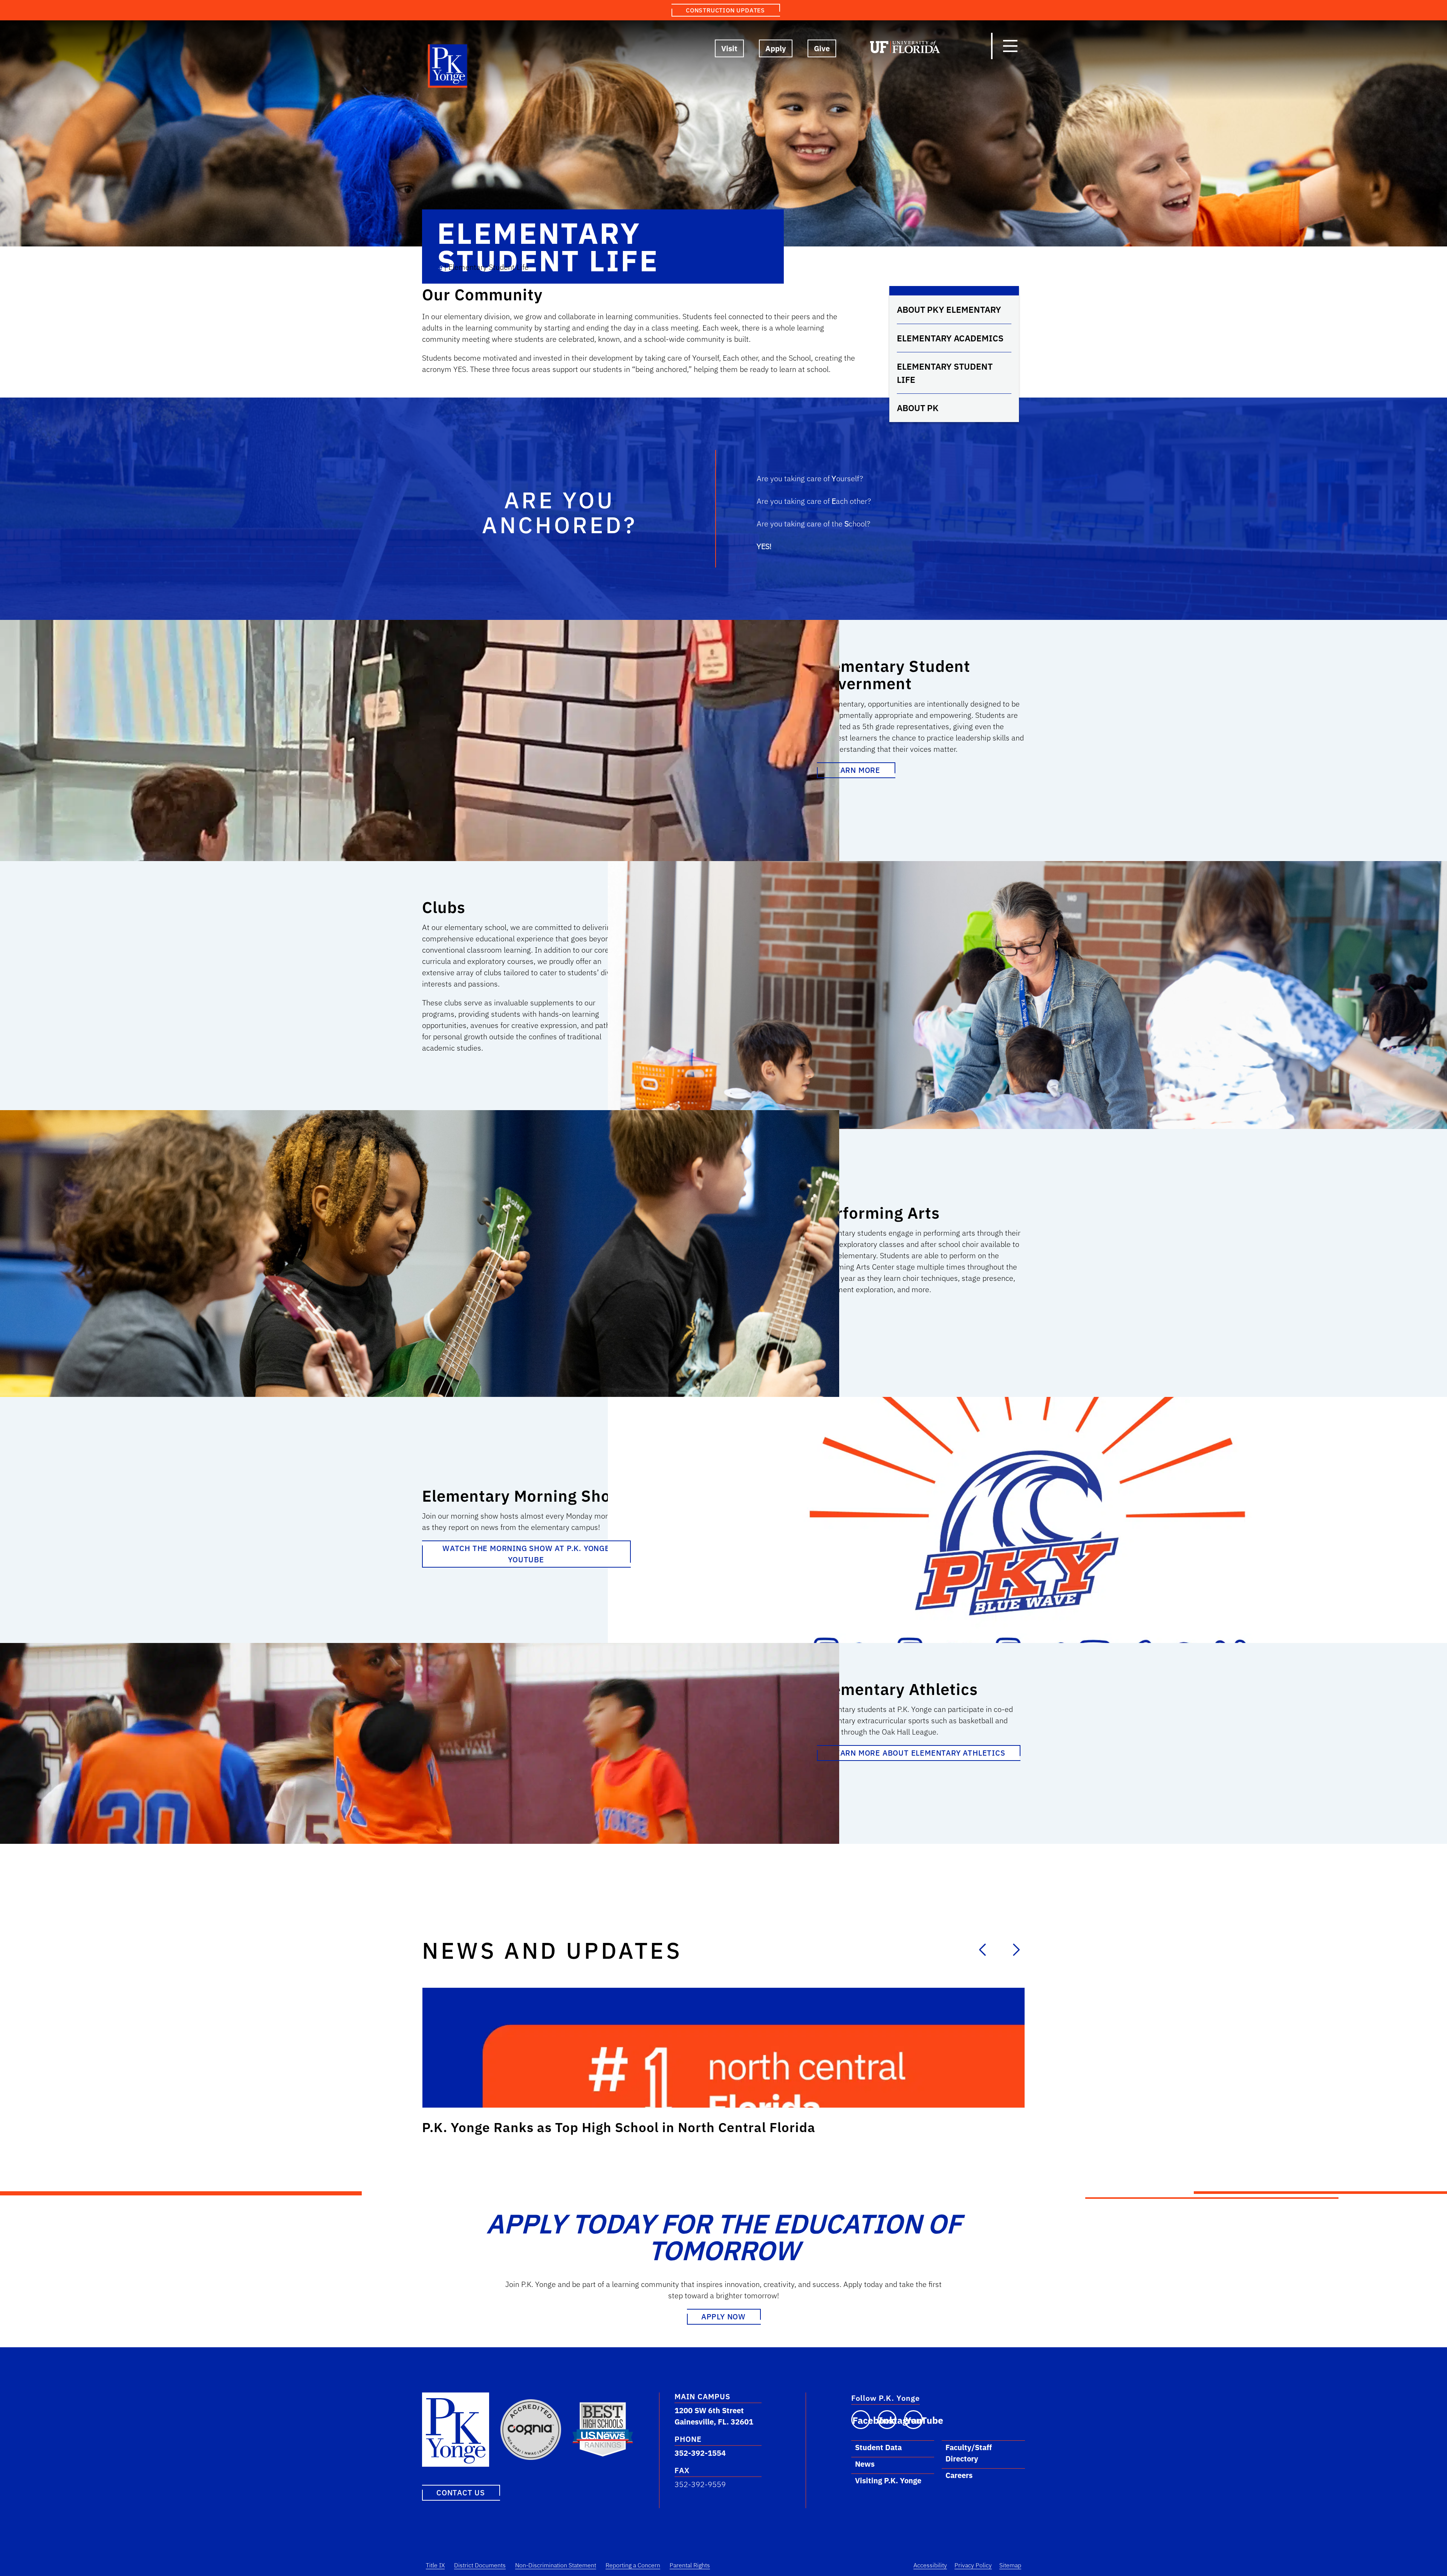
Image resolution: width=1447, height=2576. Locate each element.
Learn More (856, 770)
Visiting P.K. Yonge (888, 2480)
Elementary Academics (950, 338)
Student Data (878, 2447)
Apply (776, 48)
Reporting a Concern (633, 2565)
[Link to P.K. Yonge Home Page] (448, 68)
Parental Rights (690, 2565)
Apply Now (723, 2317)
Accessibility (930, 2565)
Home (432, 267)
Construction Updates (725, 10)
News (865, 2464)
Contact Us (461, 2493)
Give (822, 48)
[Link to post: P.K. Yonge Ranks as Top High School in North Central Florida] (723, 2048)
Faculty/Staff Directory (969, 2453)
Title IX (435, 2565)
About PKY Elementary (949, 309)
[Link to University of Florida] (905, 49)
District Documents (480, 2565)
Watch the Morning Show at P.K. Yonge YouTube (526, 1554)
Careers (959, 2475)
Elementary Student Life (945, 373)
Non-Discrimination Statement (556, 2565)
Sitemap (1010, 2565)
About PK (918, 408)
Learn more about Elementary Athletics (918, 1753)
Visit (729, 48)
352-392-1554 (700, 2453)
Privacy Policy (973, 2565)
